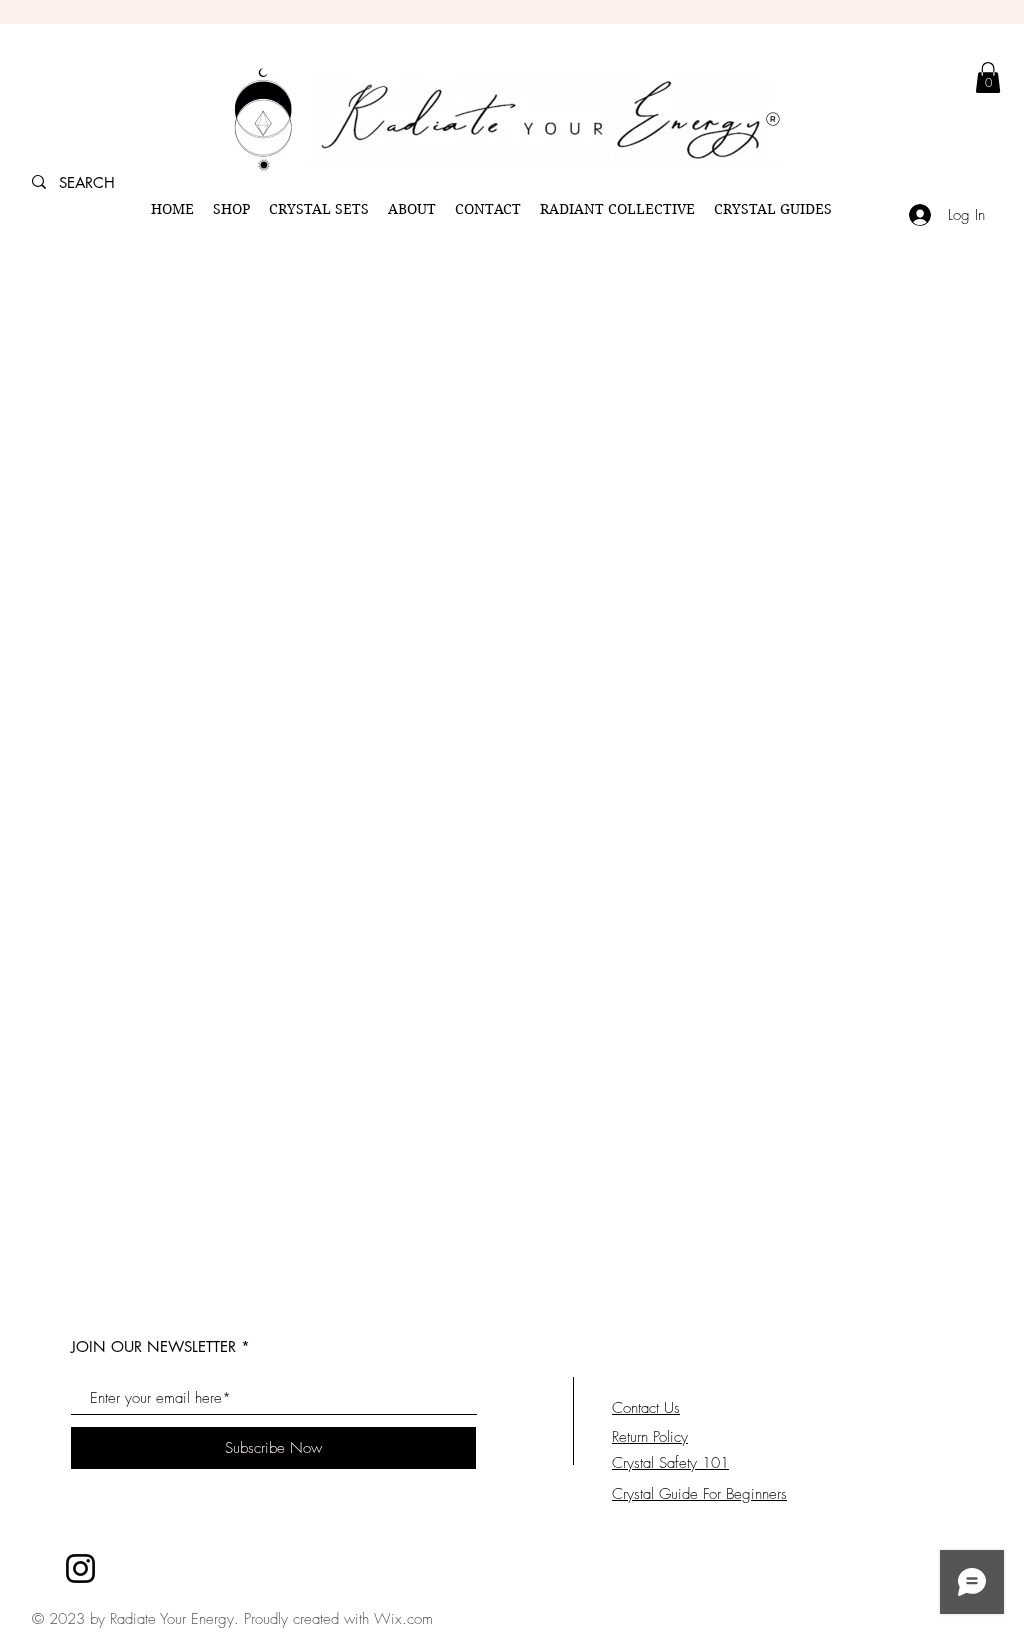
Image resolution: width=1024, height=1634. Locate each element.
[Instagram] (80, 1568)
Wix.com (403, 1619)
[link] (988, 77)
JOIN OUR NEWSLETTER (153, 1346)
